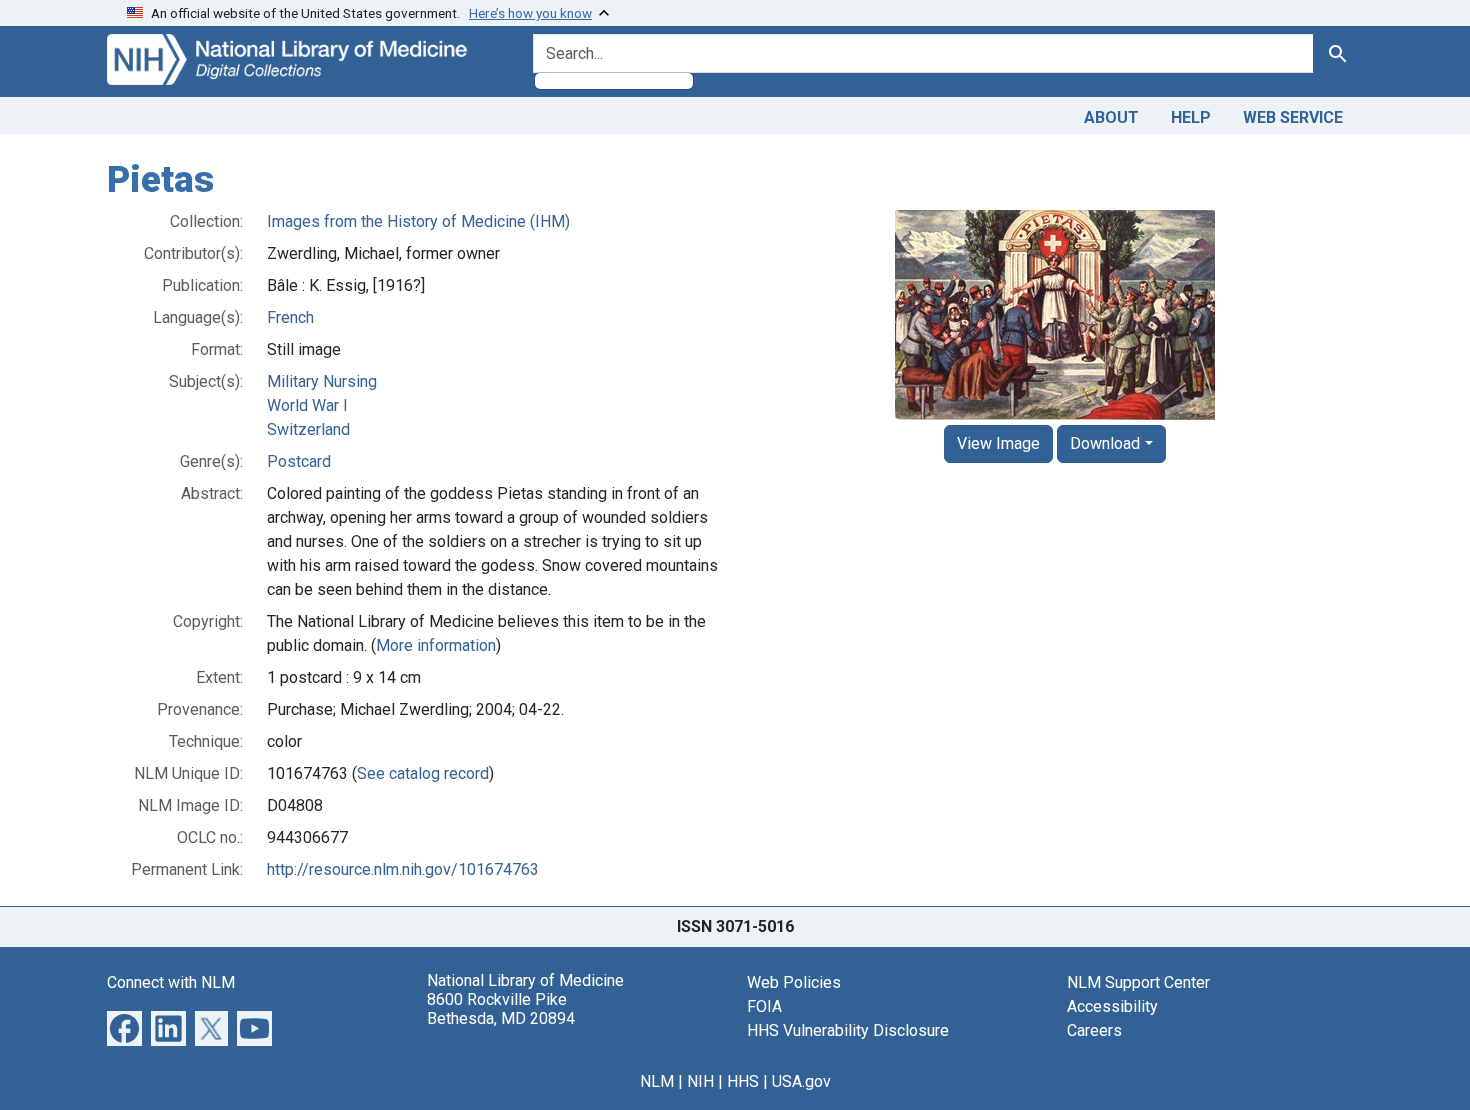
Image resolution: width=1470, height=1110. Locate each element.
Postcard (299, 461)
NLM (657, 1081)
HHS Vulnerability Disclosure (848, 1030)
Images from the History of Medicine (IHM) (418, 221)
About (1111, 117)
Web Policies (794, 982)
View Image (998, 443)
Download (1105, 443)
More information (436, 645)
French (290, 317)
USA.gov (801, 1081)
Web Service (1293, 117)
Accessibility (1112, 1006)
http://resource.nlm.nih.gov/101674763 (403, 869)
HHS (743, 1081)
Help (1191, 117)
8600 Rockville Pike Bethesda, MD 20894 (501, 1009)
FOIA (764, 1006)
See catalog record (423, 773)
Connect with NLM (171, 982)
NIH (700, 1081)
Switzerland (308, 429)
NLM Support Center (1138, 982)
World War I (307, 405)
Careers (1094, 1030)
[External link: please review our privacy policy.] (124, 1026)
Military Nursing (322, 381)
